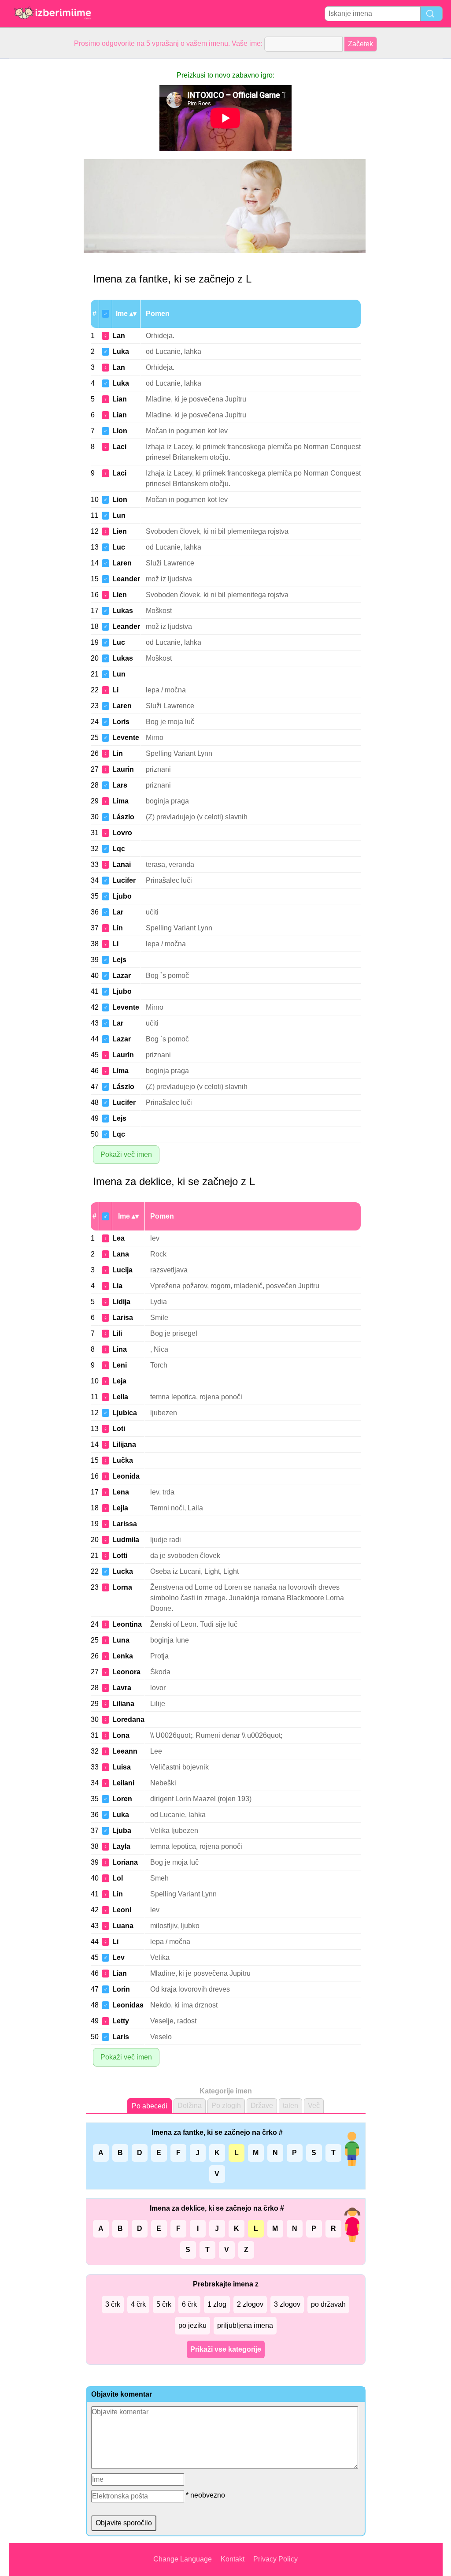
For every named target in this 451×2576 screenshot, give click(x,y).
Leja (119, 1381)
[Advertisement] (44, 191)
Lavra (122, 1688)
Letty (121, 2021)
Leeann (125, 1751)
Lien (120, 531)
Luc (119, 547)
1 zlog (217, 2304)
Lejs (119, 960)
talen (290, 2106)
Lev (118, 1957)
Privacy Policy (275, 2559)
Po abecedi (150, 2106)
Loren (122, 1799)
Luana (123, 1926)
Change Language (183, 2559)
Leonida (126, 1476)
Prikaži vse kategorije (226, 2349)
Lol (118, 1878)
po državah (328, 2304)
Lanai (122, 864)
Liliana (123, 1704)
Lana (121, 1254)
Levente (126, 738)
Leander (126, 579)
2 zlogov (250, 2304)
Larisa (123, 1318)
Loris (121, 722)
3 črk (113, 2304)
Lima (120, 801)
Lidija (121, 1302)
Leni (120, 1365)
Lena (121, 1492)
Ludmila (126, 1540)
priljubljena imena (245, 2325)
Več (314, 2106)
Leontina (127, 1624)
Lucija (122, 1270)
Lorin (121, 1989)
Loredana (128, 1719)
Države (262, 2106)
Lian (120, 399)
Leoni (122, 1910)
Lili (117, 1333)
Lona (121, 1735)
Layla (121, 1846)
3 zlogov (287, 2304)
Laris (121, 2037)
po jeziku (192, 2325)
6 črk (189, 2304)
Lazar (122, 976)
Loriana (125, 1862)
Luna (121, 1640)
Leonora (126, 1672)
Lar (118, 912)
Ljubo (122, 896)
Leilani (123, 1783)
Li (115, 690)
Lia (117, 1286)
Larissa (125, 1524)
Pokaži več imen (126, 1154)
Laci (119, 447)
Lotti (120, 1556)
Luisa (122, 1767)
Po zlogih (226, 2106)
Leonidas (128, 2005)
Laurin (123, 769)
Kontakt (233, 2559)
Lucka (123, 1571)
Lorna (122, 1587)
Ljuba (122, 1831)
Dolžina (190, 2106)
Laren (122, 563)
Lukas (123, 611)
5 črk (164, 2304)
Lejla (120, 1508)
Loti (119, 1429)
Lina (120, 1349)
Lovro (122, 833)
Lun (119, 515)
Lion (120, 431)
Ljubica (125, 1413)
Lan (119, 336)
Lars (120, 785)
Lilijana (124, 1444)
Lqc (119, 849)
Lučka (123, 1460)
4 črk (138, 2304)
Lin (118, 753)
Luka (121, 351)
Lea (118, 1238)
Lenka (123, 1656)
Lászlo (123, 817)
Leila (120, 1397)
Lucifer (124, 880)
